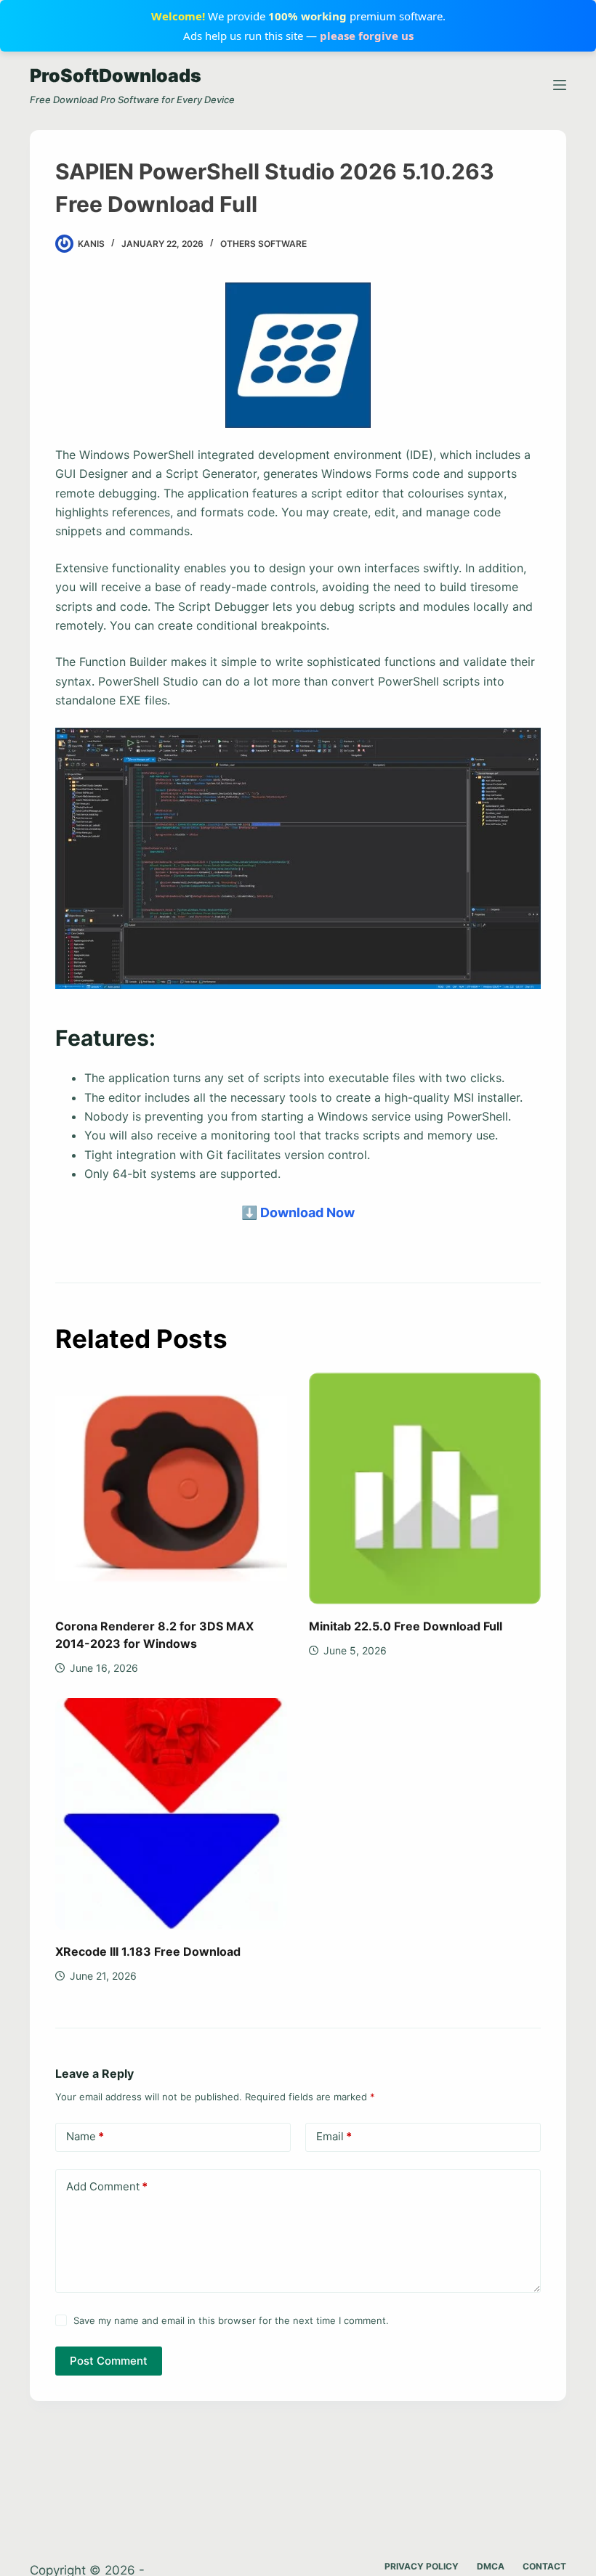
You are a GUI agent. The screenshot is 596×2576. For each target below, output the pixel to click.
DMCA (491, 2566)
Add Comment (107, 2186)
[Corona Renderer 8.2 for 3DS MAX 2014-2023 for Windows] (171, 1488)
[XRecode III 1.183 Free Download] (171, 1814)
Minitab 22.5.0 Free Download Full (406, 1626)
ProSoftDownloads (116, 76)
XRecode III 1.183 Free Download (148, 1951)
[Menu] (560, 85)
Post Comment (109, 2361)
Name (85, 2136)
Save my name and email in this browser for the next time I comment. (231, 2320)
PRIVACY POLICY (422, 2566)
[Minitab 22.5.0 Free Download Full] (425, 1488)
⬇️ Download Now (298, 1212)
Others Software (263, 244)
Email (334, 2136)
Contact (544, 2566)
